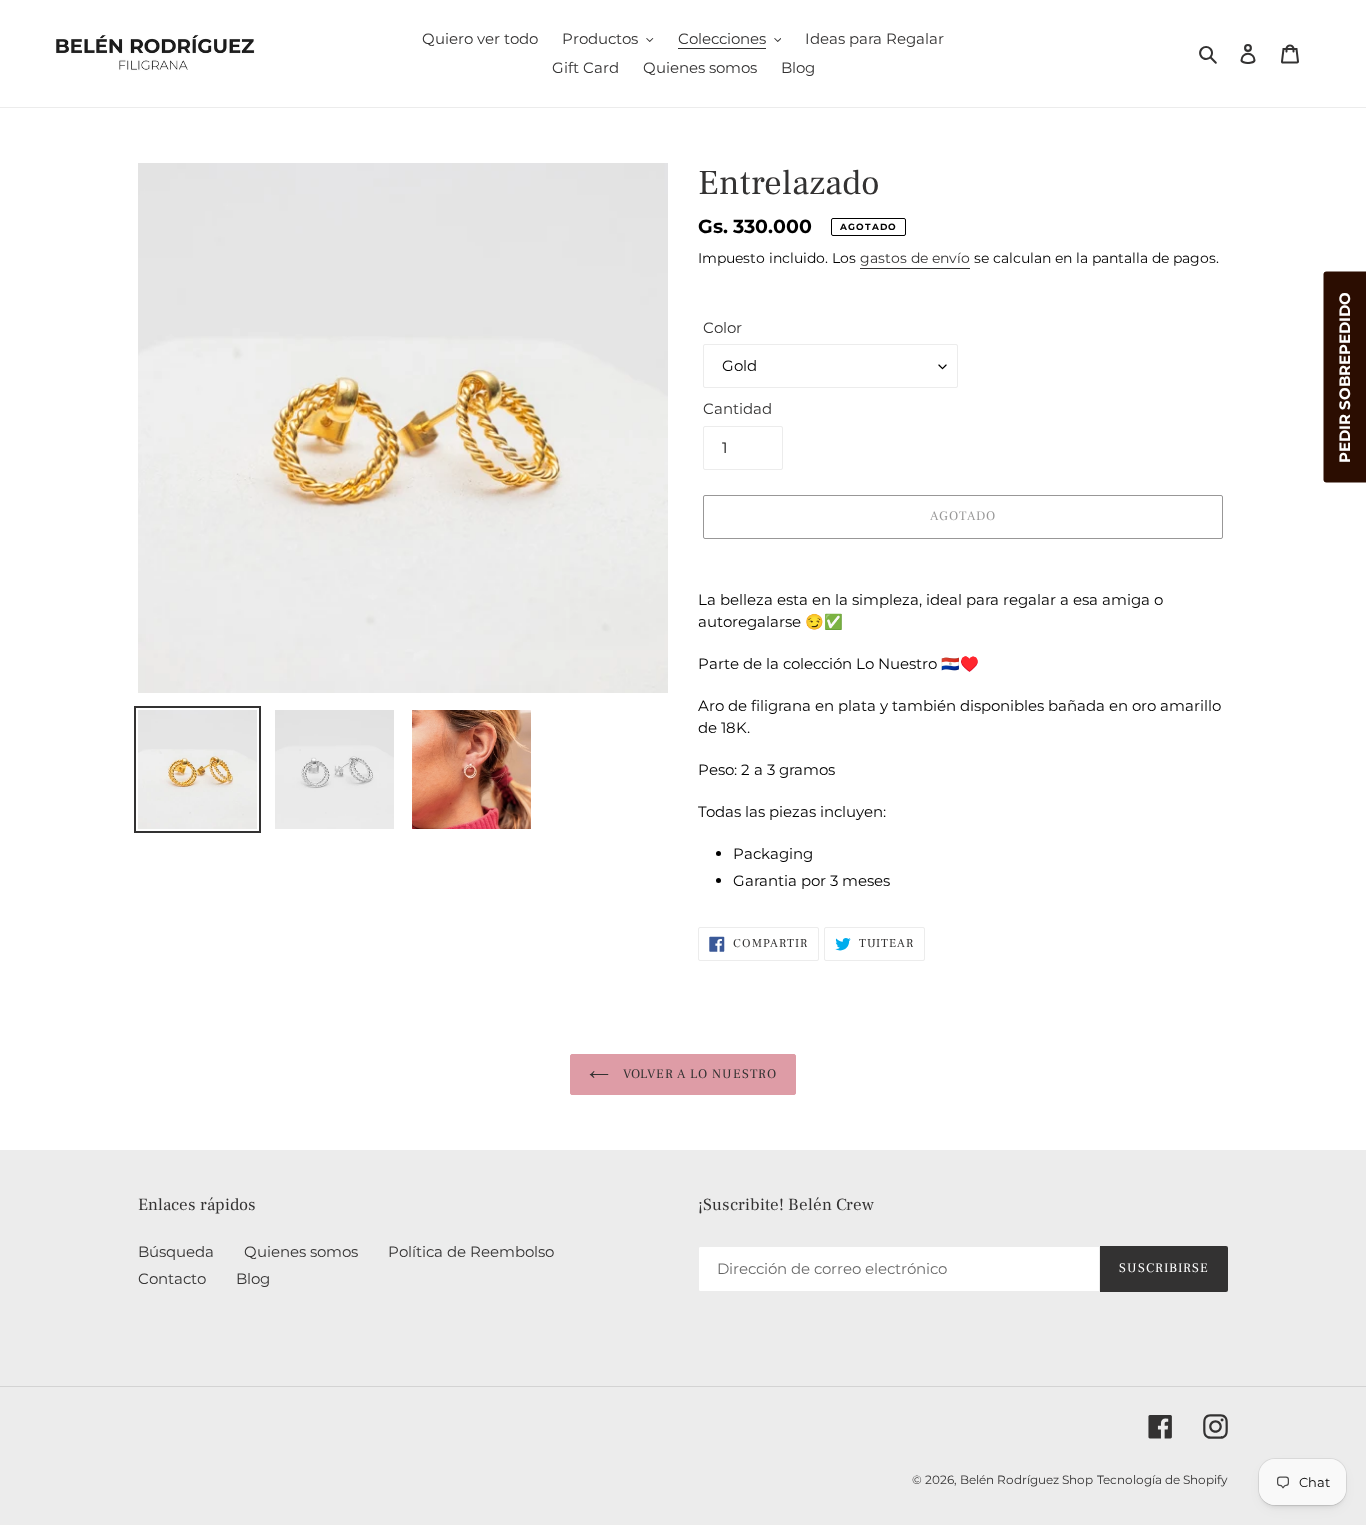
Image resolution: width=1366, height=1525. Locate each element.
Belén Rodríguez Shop (1026, 1479)
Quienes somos (301, 1251)
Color (722, 327)
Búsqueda (176, 1251)
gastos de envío (915, 258)
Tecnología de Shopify (1162, 1479)
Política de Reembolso (471, 1251)
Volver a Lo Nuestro (698, 1074)
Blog (253, 1278)
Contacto (172, 1278)
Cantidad (737, 408)
